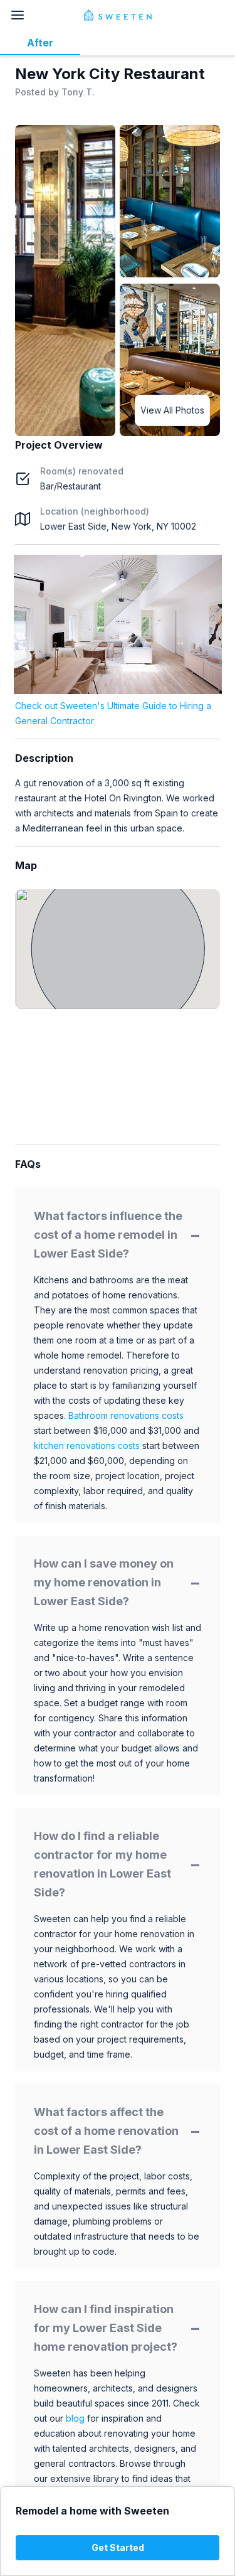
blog (75, 2418)
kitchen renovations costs (87, 1446)
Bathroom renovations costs (126, 1415)
